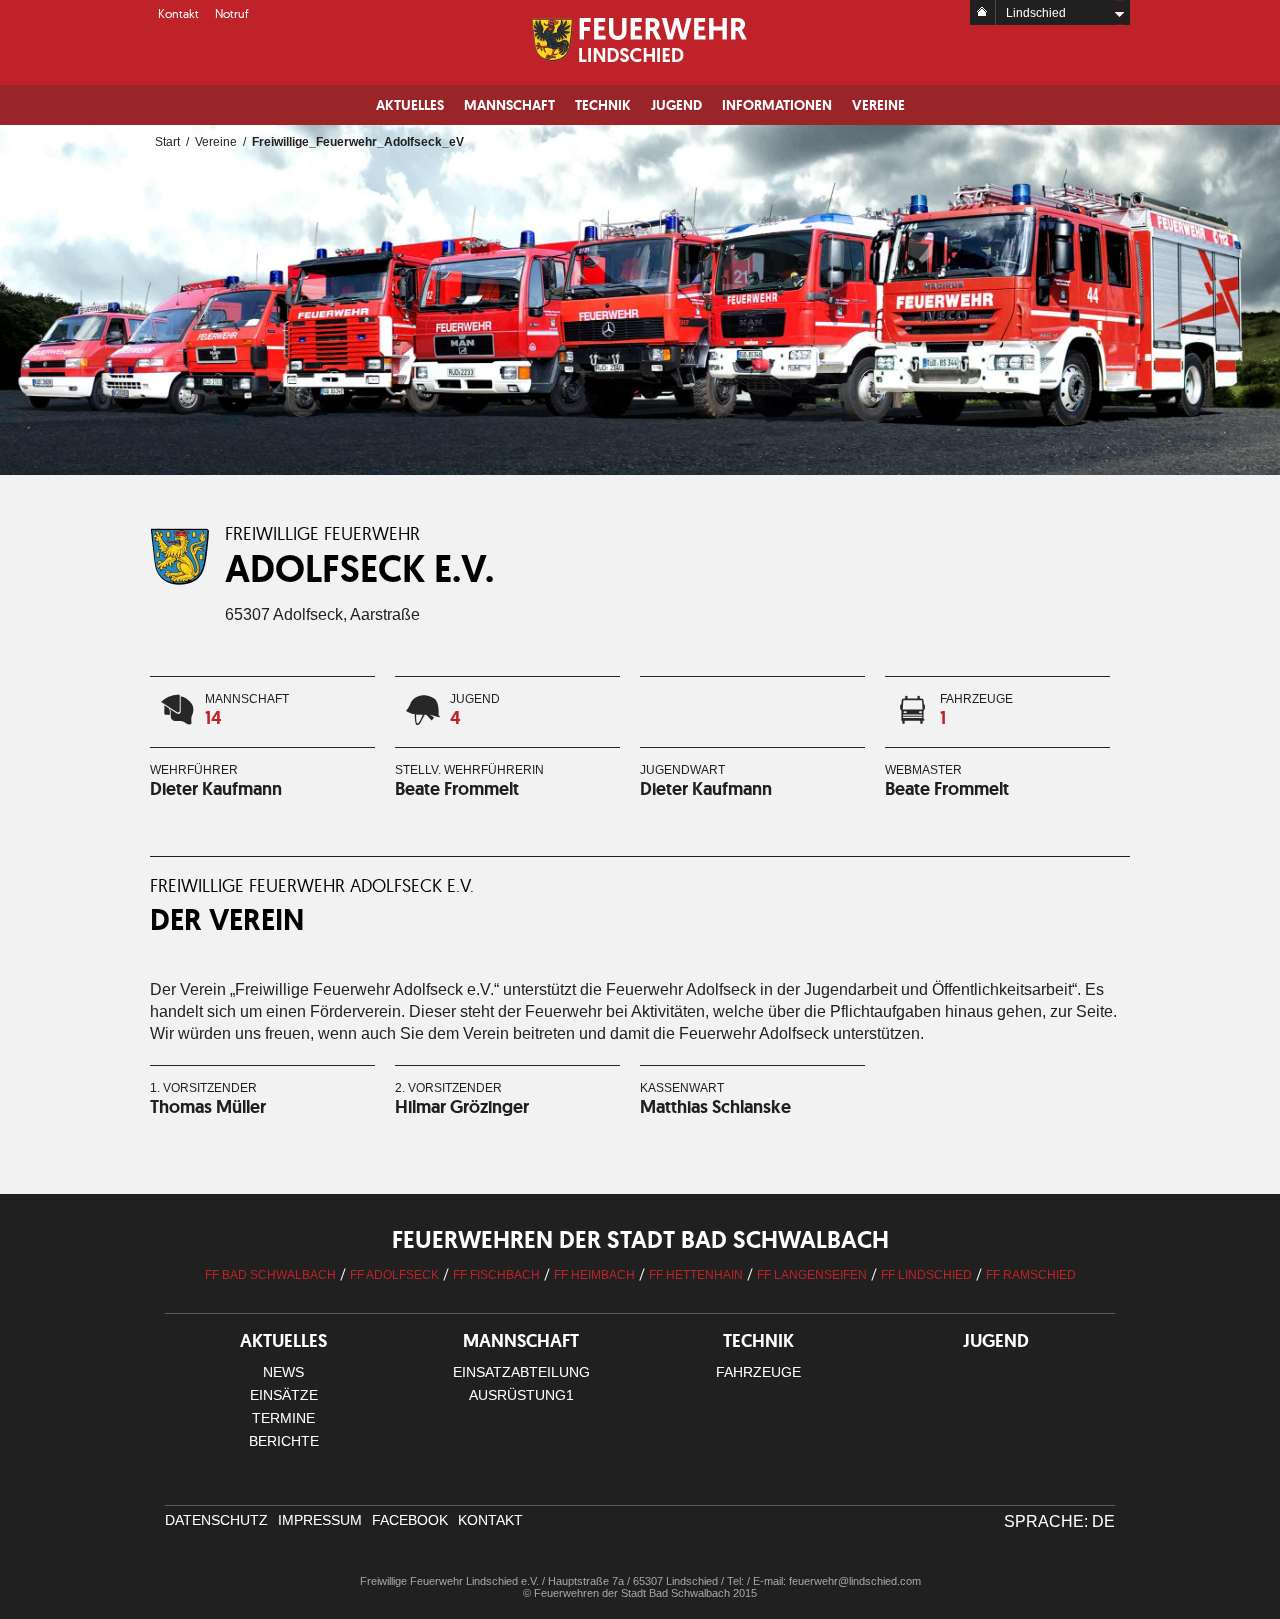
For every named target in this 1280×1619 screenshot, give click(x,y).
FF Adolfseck (394, 1275)
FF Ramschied (1031, 1275)
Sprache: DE (1059, 1521)
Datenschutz (216, 1520)
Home (983, 12)
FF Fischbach (496, 1275)
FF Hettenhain (696, 1275)
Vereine (878, 105)
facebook (410, 1520)
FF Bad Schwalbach (270, 1275)
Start (167, 142)
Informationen (777, 105)
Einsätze (284, 1395)
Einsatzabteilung (521, 1372)
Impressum (320, 1520)
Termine (283, 1418)
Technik (603, 105)
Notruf (232, 13)
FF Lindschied (926, 1275)
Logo (640, 40)
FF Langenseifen (812, 1275)
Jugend (676, 105)
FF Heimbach (594, 1275)
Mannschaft (509, 105)
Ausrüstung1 (521, 1395)
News (283, 1372)
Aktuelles (410, 105)
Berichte (284, 1441)
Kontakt (178, 13)
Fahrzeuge (758, 1372)
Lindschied (1036, 13)
